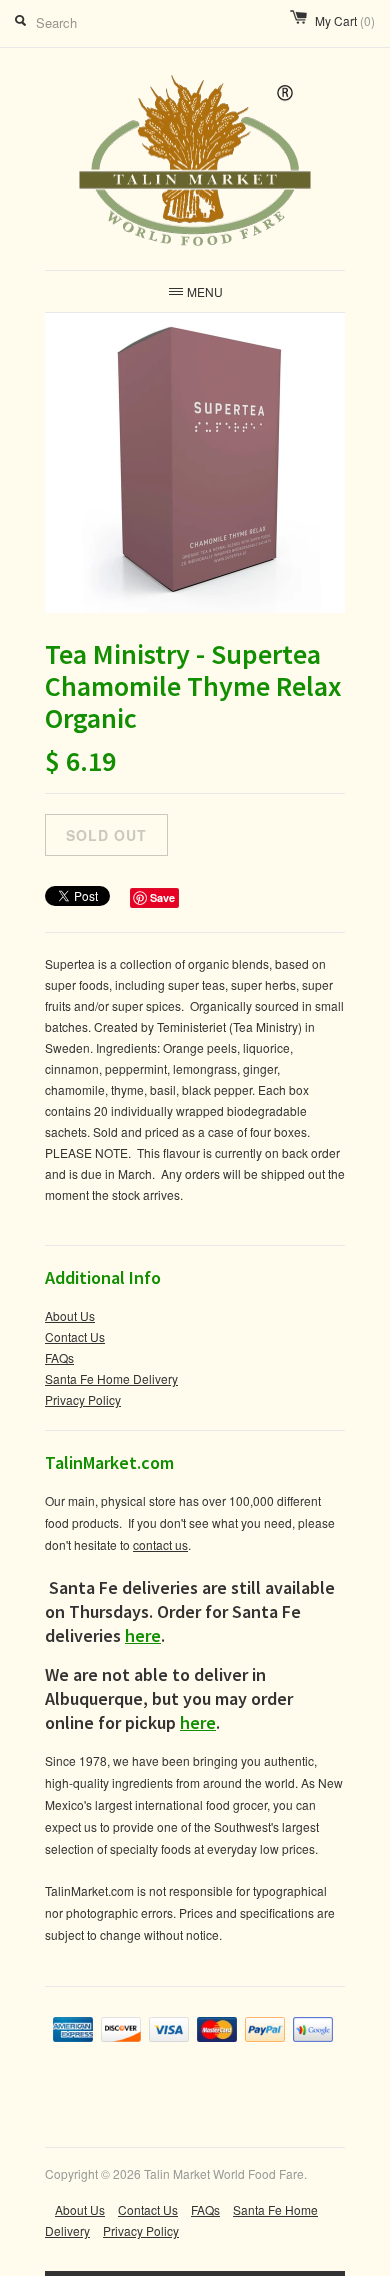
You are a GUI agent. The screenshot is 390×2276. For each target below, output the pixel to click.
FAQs (59, 1357)
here (143, 1635)
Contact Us (75, 1336)
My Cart (345, 20)
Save (162, 897)
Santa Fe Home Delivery (111, 1378)
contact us (160, 1544)
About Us (70, 1315)
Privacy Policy (83, 1399)
